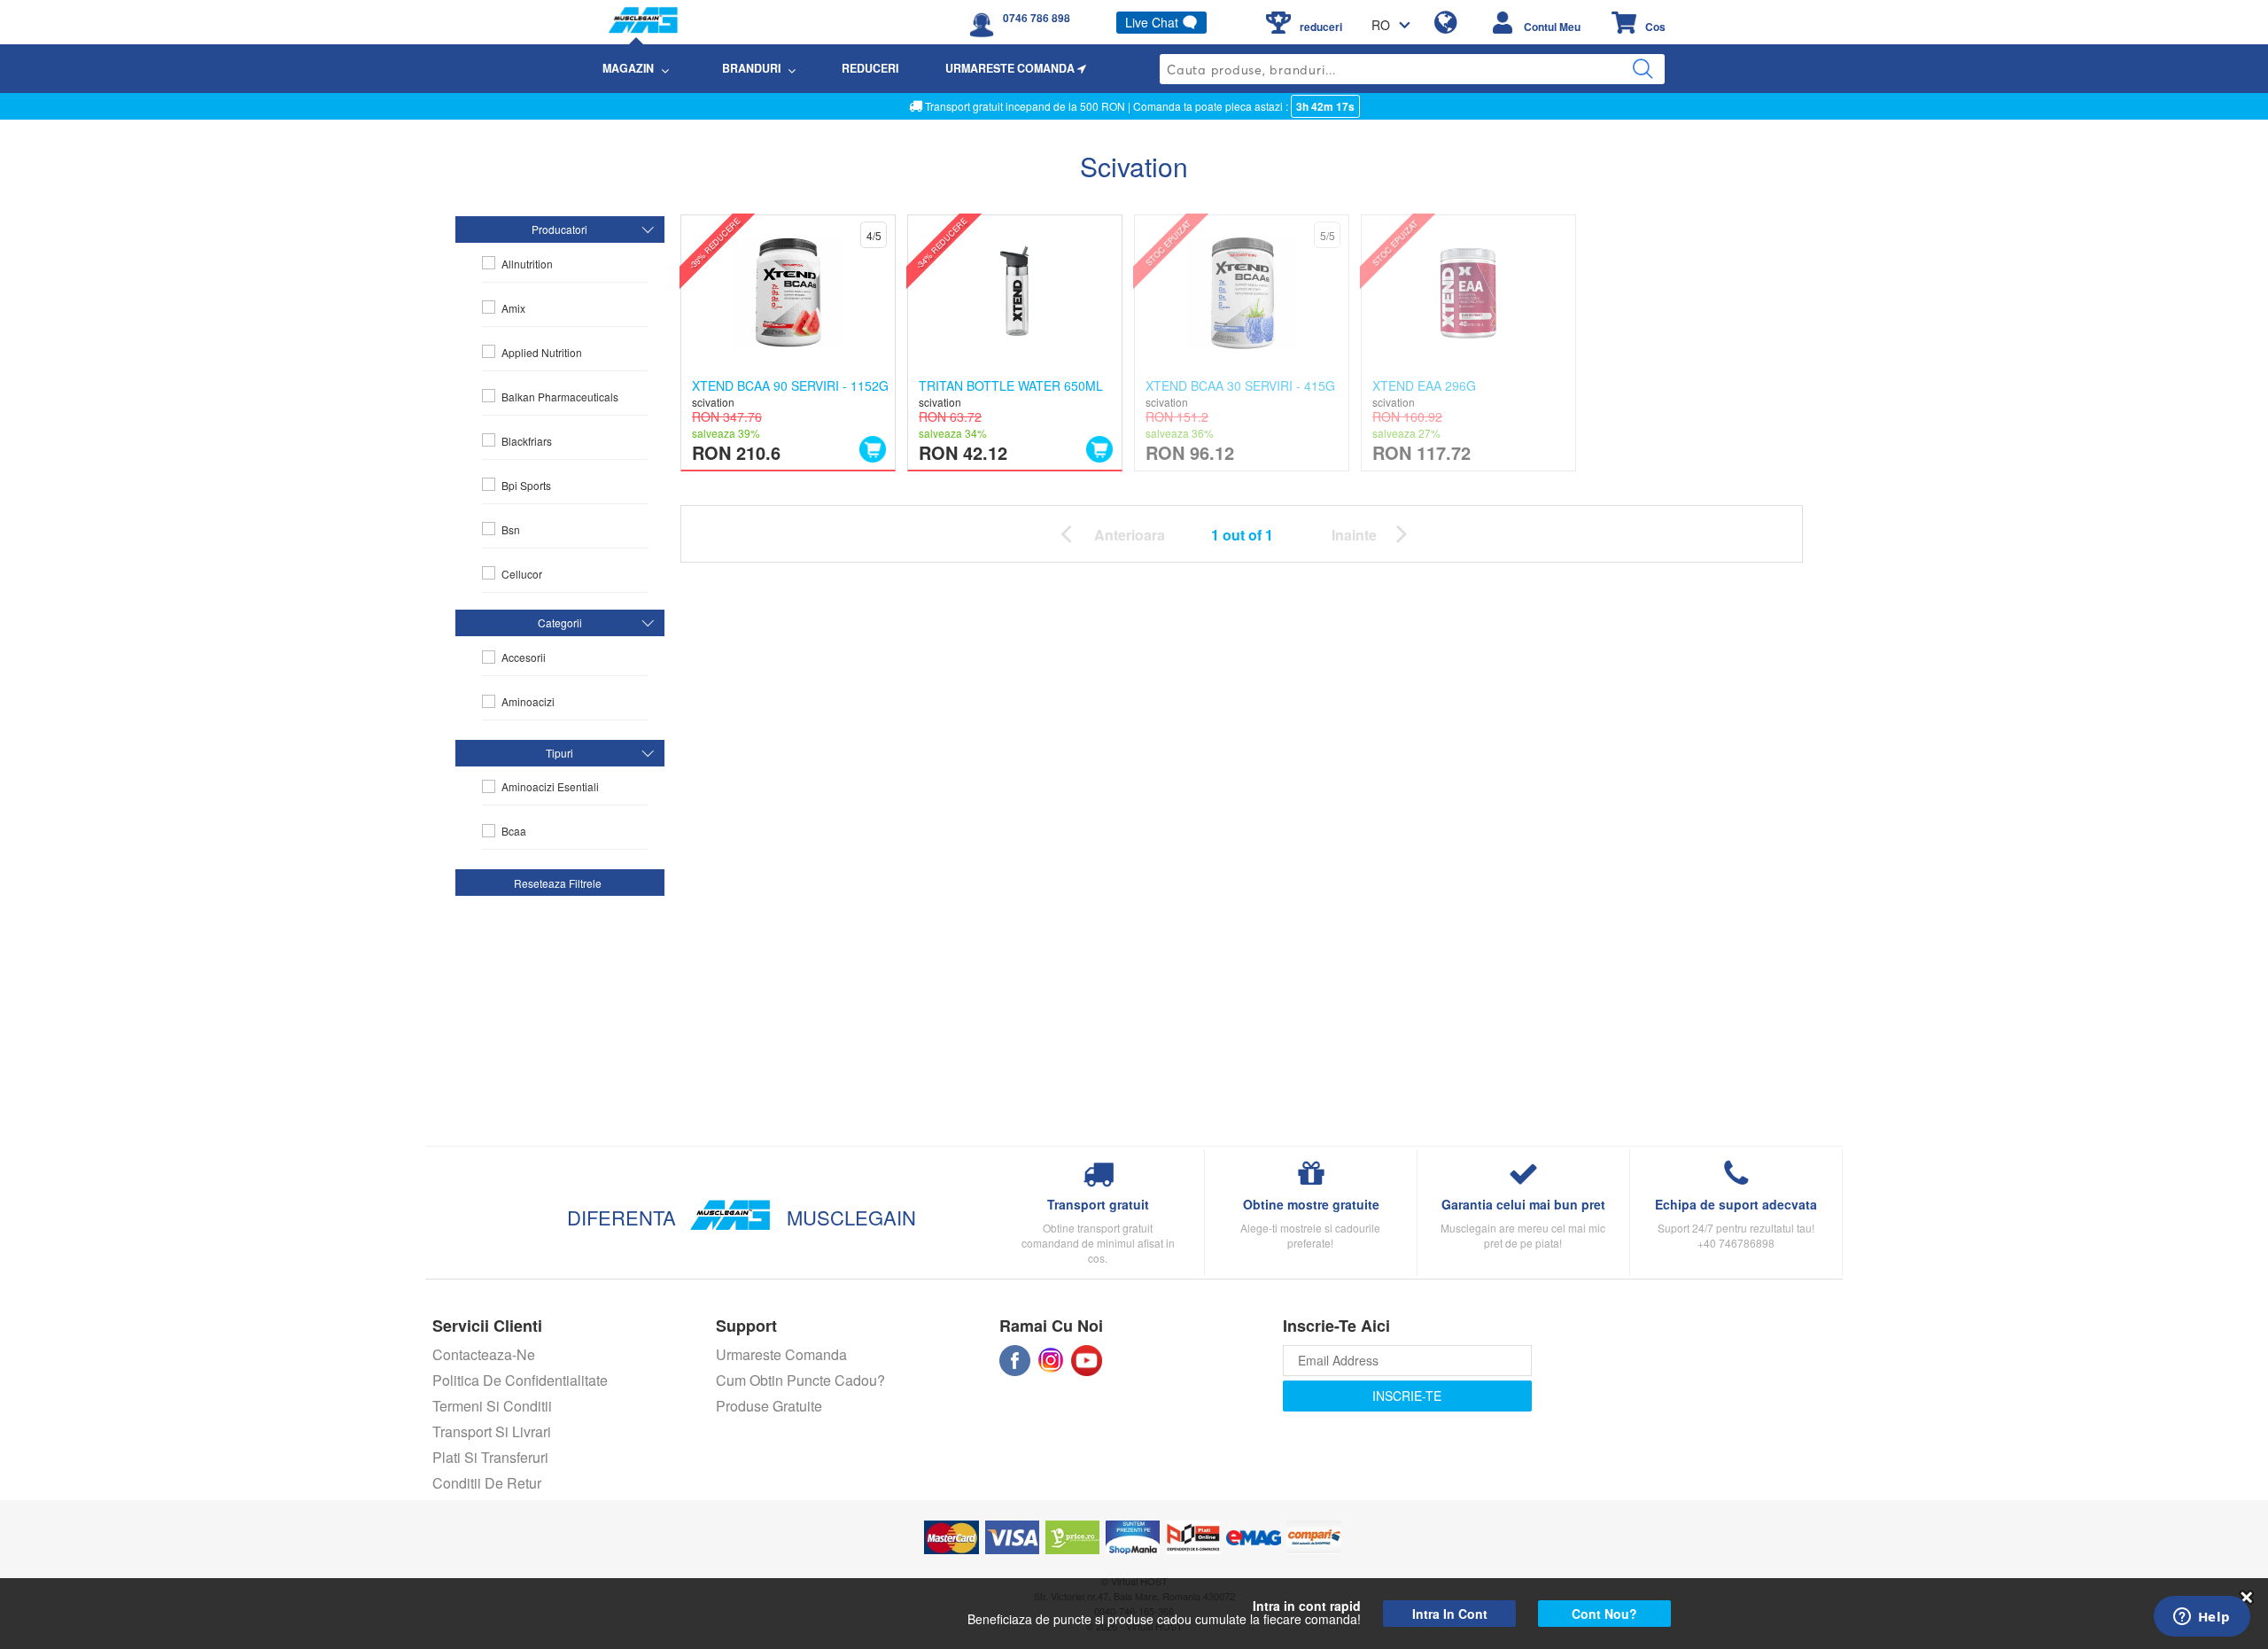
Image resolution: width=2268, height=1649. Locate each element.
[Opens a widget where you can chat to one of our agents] (2202, 1618)
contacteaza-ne (484, 1354)
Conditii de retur (487, 1483)
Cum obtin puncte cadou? (800, 1380)
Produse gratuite (769, 1406)
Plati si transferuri (490, 1457)
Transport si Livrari (492, 1431)
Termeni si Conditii (492, 1406)
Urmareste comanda (781, 1354)
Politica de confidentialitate (520, 1380)
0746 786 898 (1037, 18)
